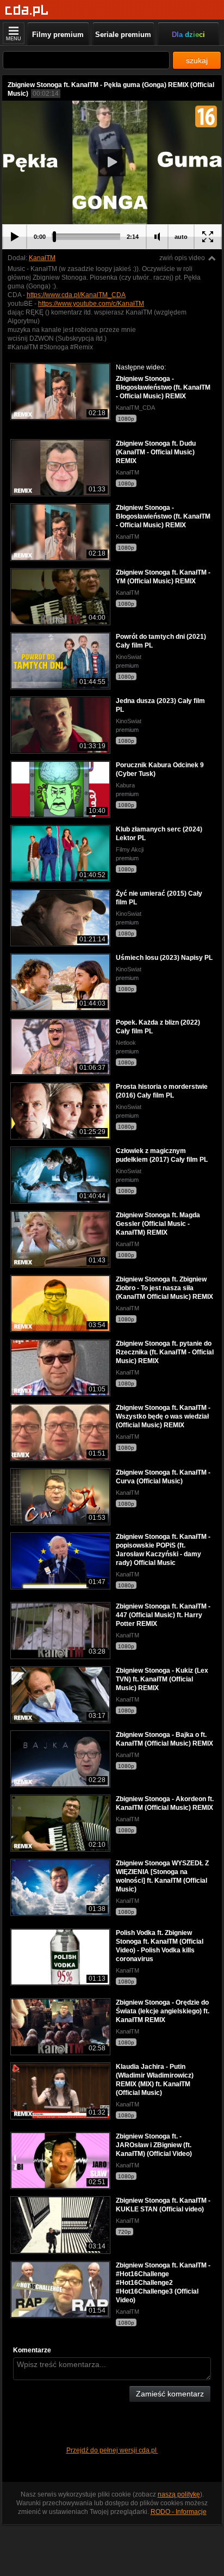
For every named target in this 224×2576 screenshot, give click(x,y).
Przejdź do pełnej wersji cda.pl (112, 2450)
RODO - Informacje (179, 2512)
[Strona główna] (27, 11)
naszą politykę (179, 2494)
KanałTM (42, 258)
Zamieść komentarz (170, 2394)
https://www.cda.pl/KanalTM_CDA (76, 295)
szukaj (197, 60)
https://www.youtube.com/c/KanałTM (91, 304)
